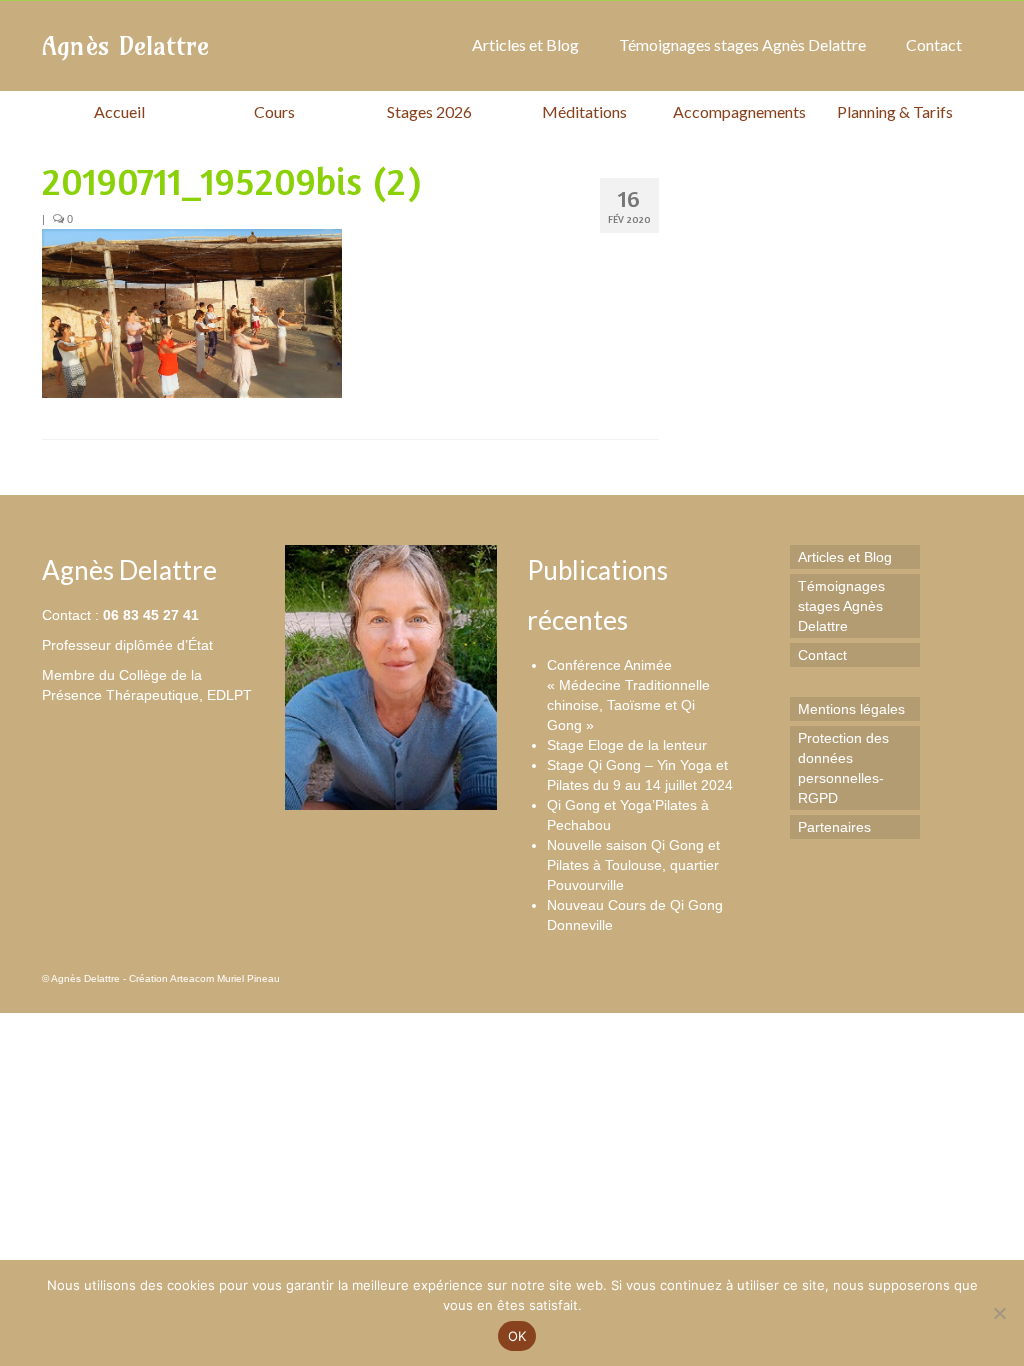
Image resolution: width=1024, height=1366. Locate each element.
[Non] (999, 1313)
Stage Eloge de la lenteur (627, 745)
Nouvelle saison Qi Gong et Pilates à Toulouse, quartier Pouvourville (633, 865)
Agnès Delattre (125, 45)
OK (517, 1336)
